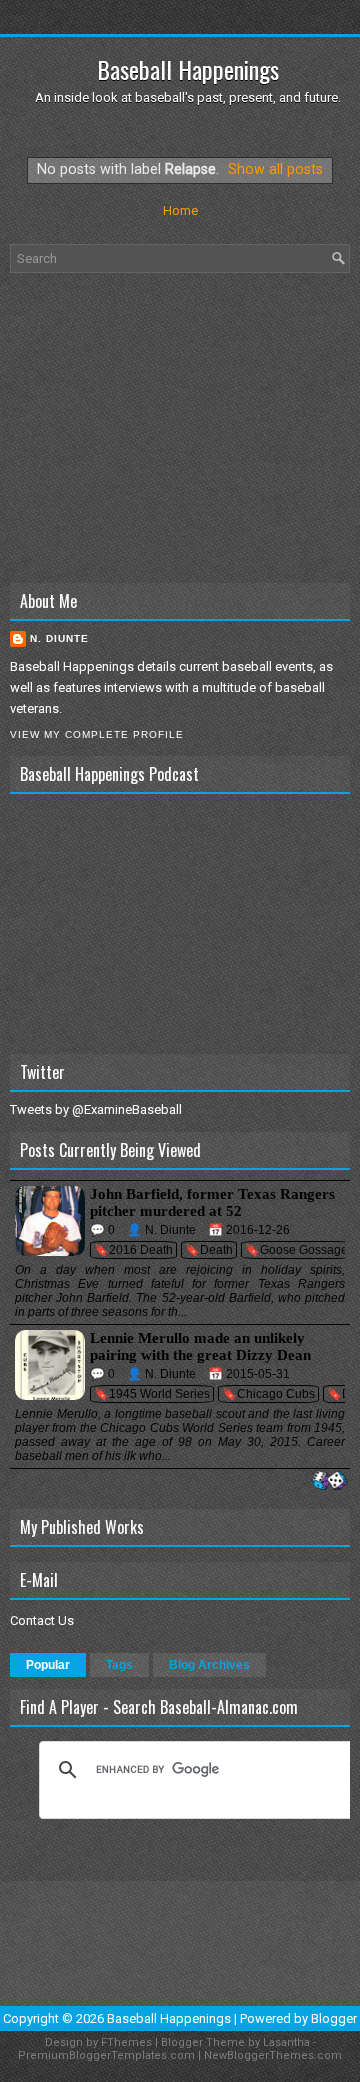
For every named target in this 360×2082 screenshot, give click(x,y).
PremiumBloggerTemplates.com (106, 2055)
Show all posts (275, 169)
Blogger (334, 2018)
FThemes (126, 2042)
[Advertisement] (180, 428)
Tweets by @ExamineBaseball (96, 1109)
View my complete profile (97, 734)
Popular (48, 1665)
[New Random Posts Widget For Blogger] (329, 1481)
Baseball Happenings (188, 69)
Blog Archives (209, 1665)
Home (180, 210)
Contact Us (42, 1620)
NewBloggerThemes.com (273, 2055)
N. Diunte (59, 638)
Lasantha (286, 2042)
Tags (119, 1665)
